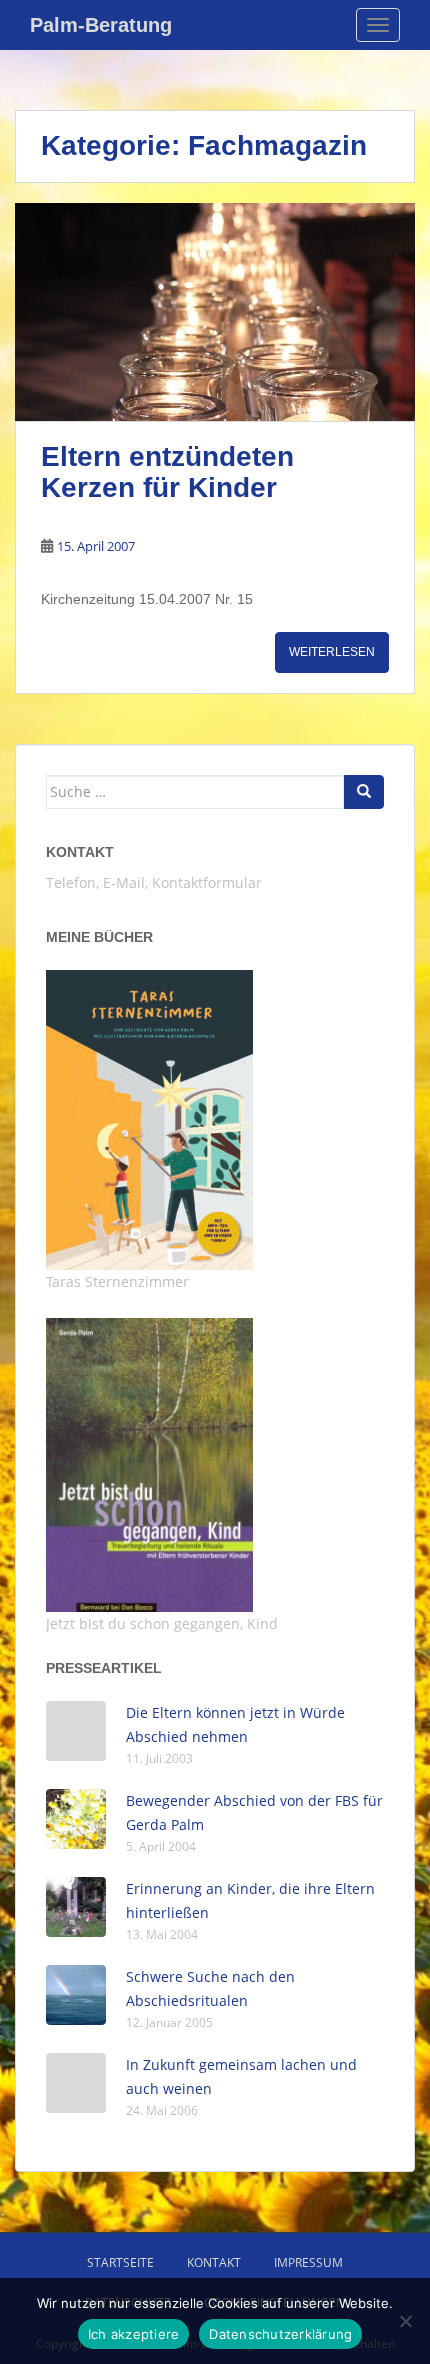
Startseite (120, 2262)
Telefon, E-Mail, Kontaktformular (154, 882)
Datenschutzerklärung (280, 2334)
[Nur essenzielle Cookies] (405, 2321)
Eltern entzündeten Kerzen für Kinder (167, 472)
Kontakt (80, 852)
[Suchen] (364, 792)
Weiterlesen (332, 652)
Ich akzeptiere (134, 2334)
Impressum (308, 2262)
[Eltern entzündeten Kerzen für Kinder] (215, 312)
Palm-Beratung (101, 25)
